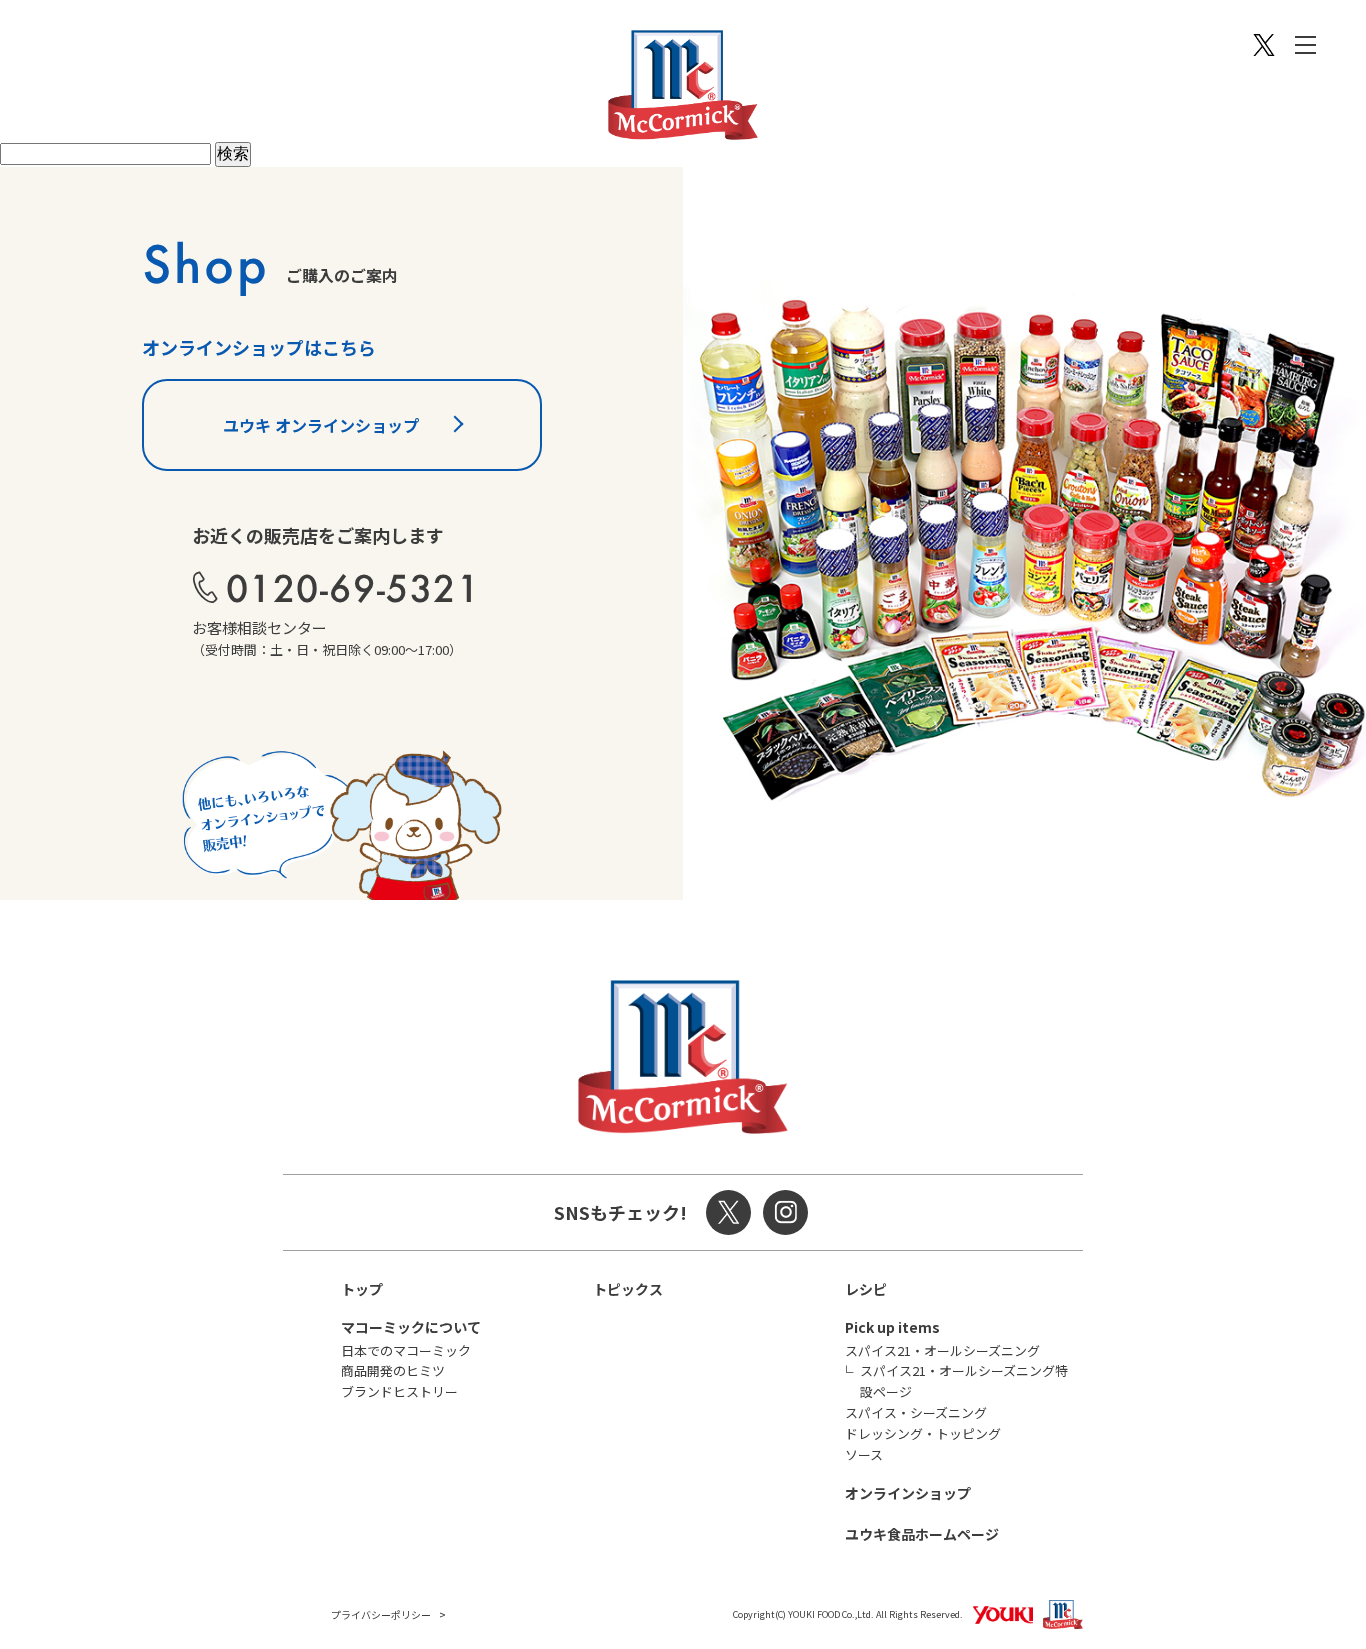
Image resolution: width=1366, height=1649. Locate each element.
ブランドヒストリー (399, 1391)
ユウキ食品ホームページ (922, 1534)
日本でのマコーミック (406, 1350)
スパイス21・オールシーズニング (942, 1350)
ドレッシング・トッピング (923, 1433)
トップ (362, 1289)
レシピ (866, 1289)
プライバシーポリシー (381, 1614)
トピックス (628, 1289)
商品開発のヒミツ (393, 1370)
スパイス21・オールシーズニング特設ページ (964, 1381)
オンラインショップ (908, 1493)
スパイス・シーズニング (916, 1412)
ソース (864, 1454)
